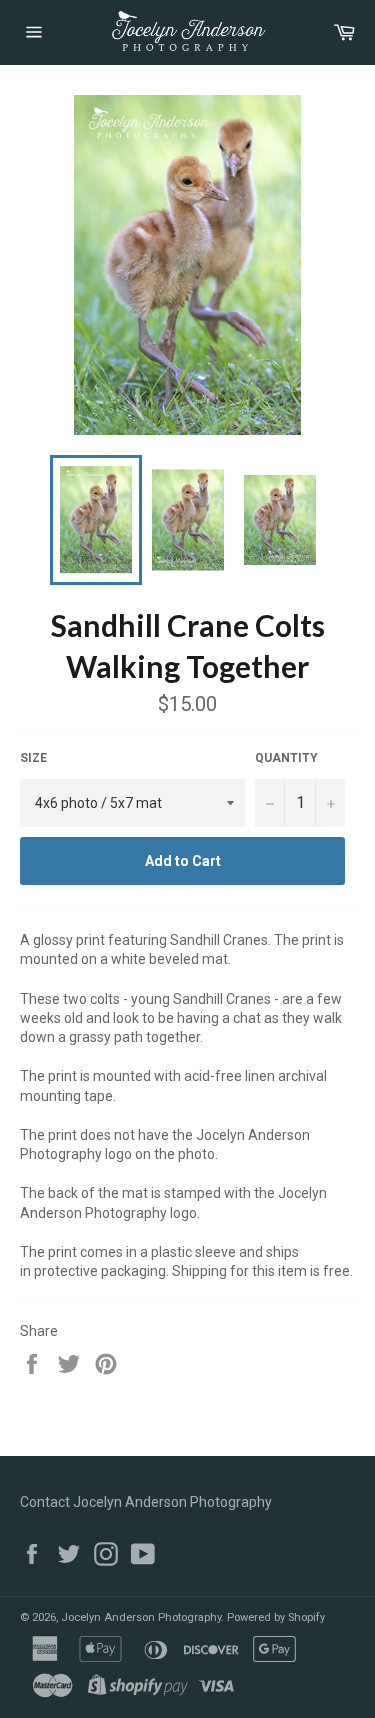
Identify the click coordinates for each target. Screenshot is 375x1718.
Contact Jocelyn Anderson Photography (146, 1502)
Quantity (286, 758)
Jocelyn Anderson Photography (141, 1617)
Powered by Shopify (276, 1617)
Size (33, 758)
